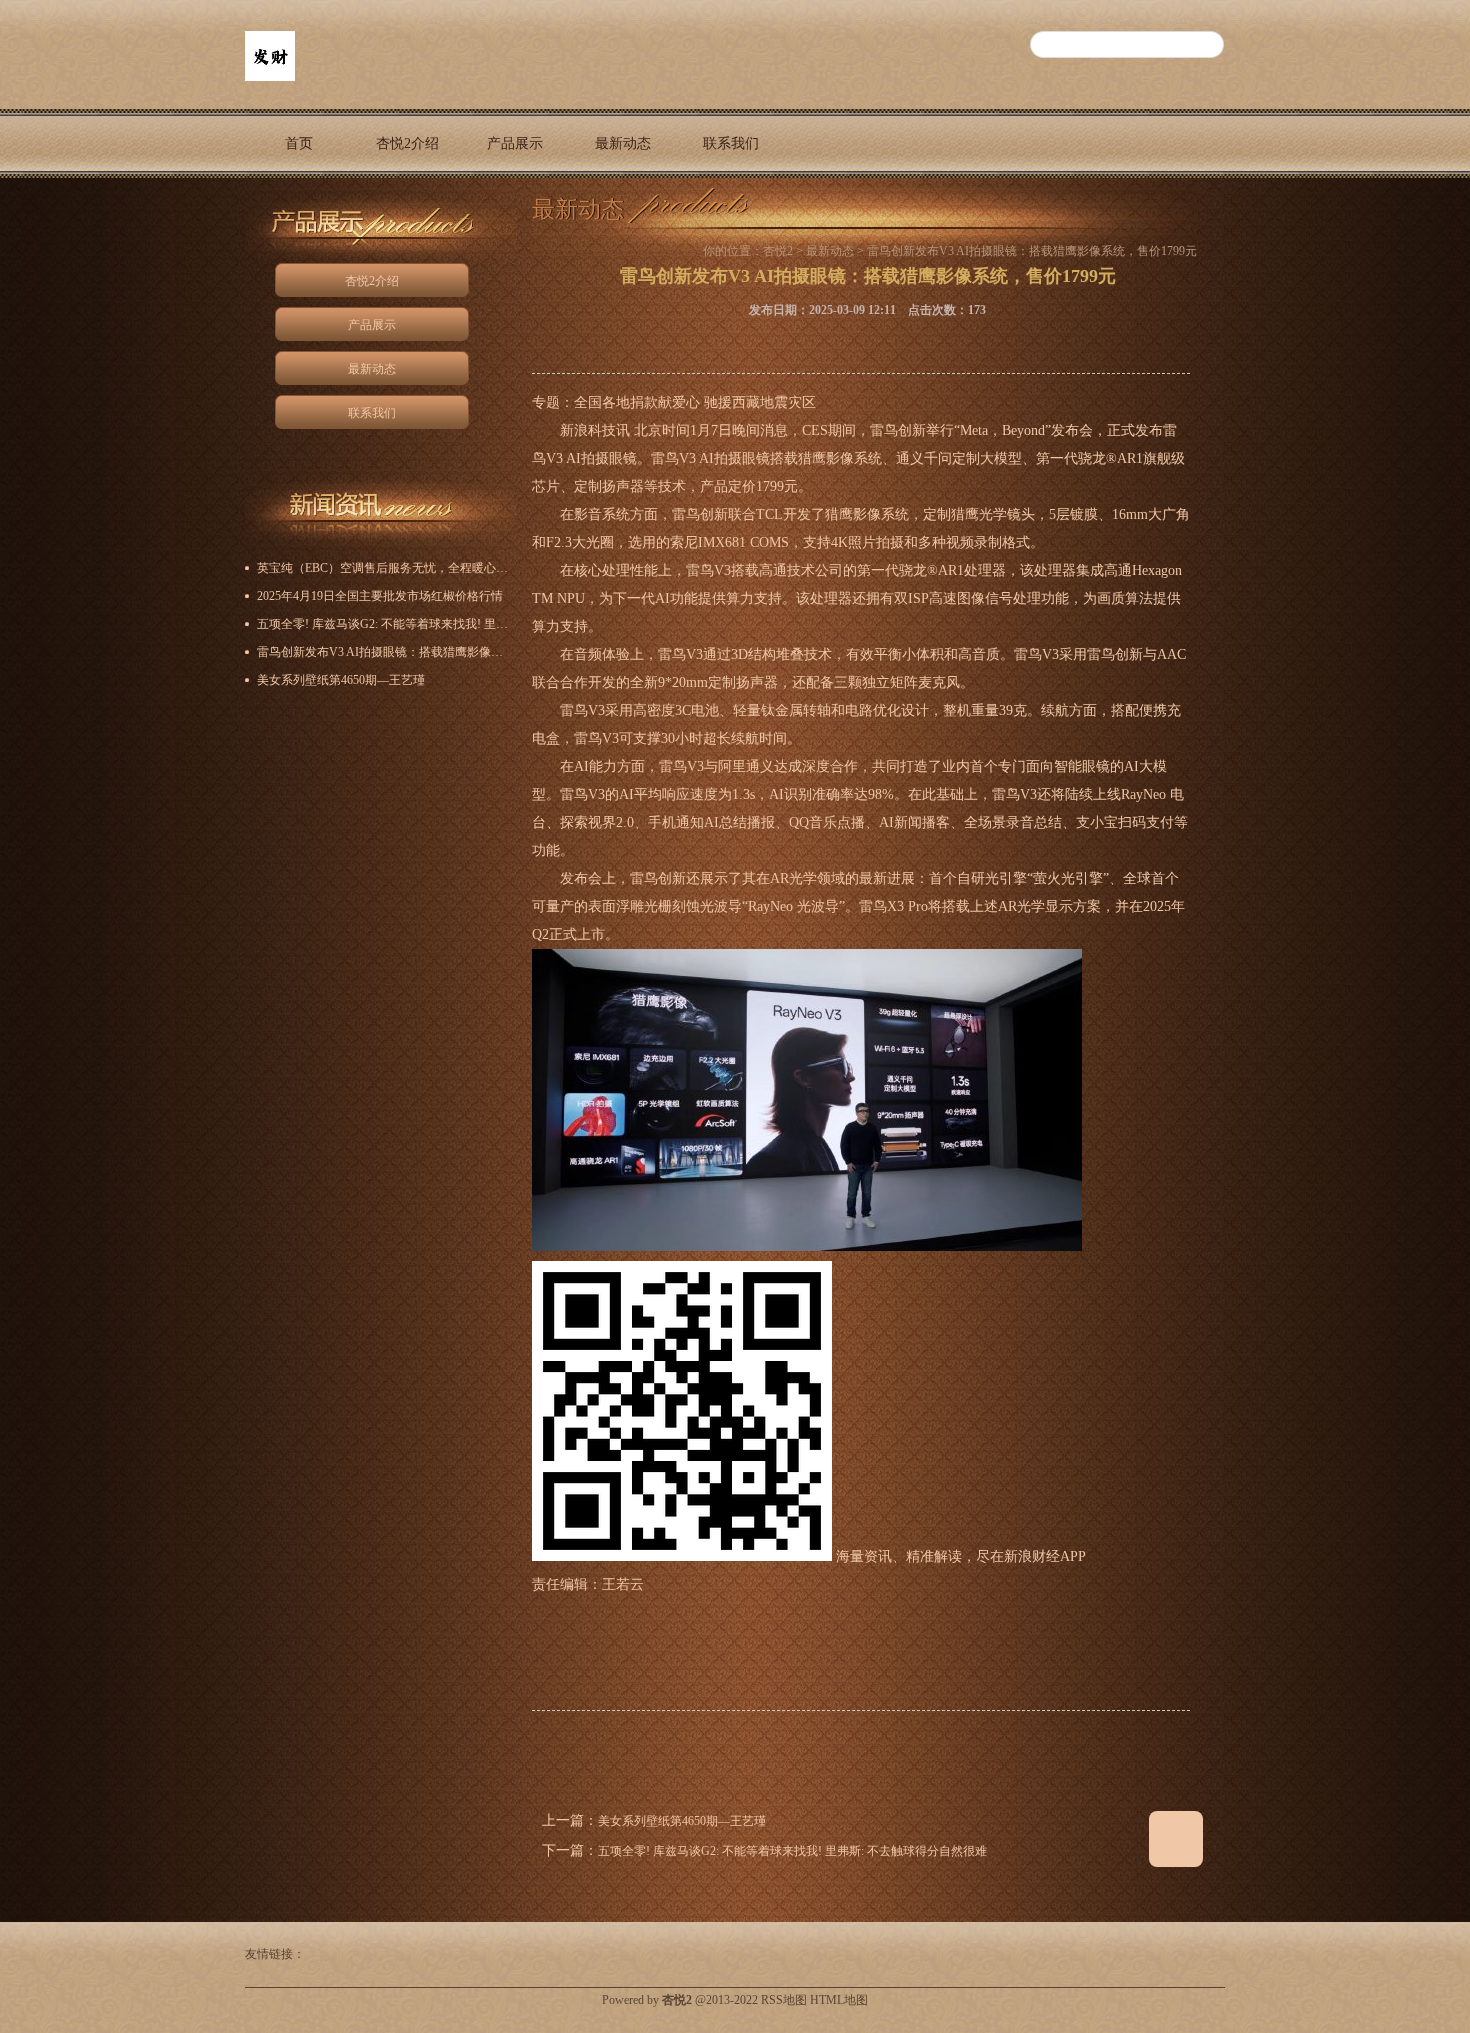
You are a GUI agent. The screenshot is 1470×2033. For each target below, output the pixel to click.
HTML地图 (839, 2000)
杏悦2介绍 (407, 143)
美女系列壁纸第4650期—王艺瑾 (682, 1821)
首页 (299, 143)
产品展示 (515, 143)
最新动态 (623, 143)
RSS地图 (784, 2000)
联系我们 (731, 143)
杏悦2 (778, 251)
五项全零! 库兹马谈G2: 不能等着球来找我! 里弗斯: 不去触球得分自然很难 (792, 1851)
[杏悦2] (270, 77)
